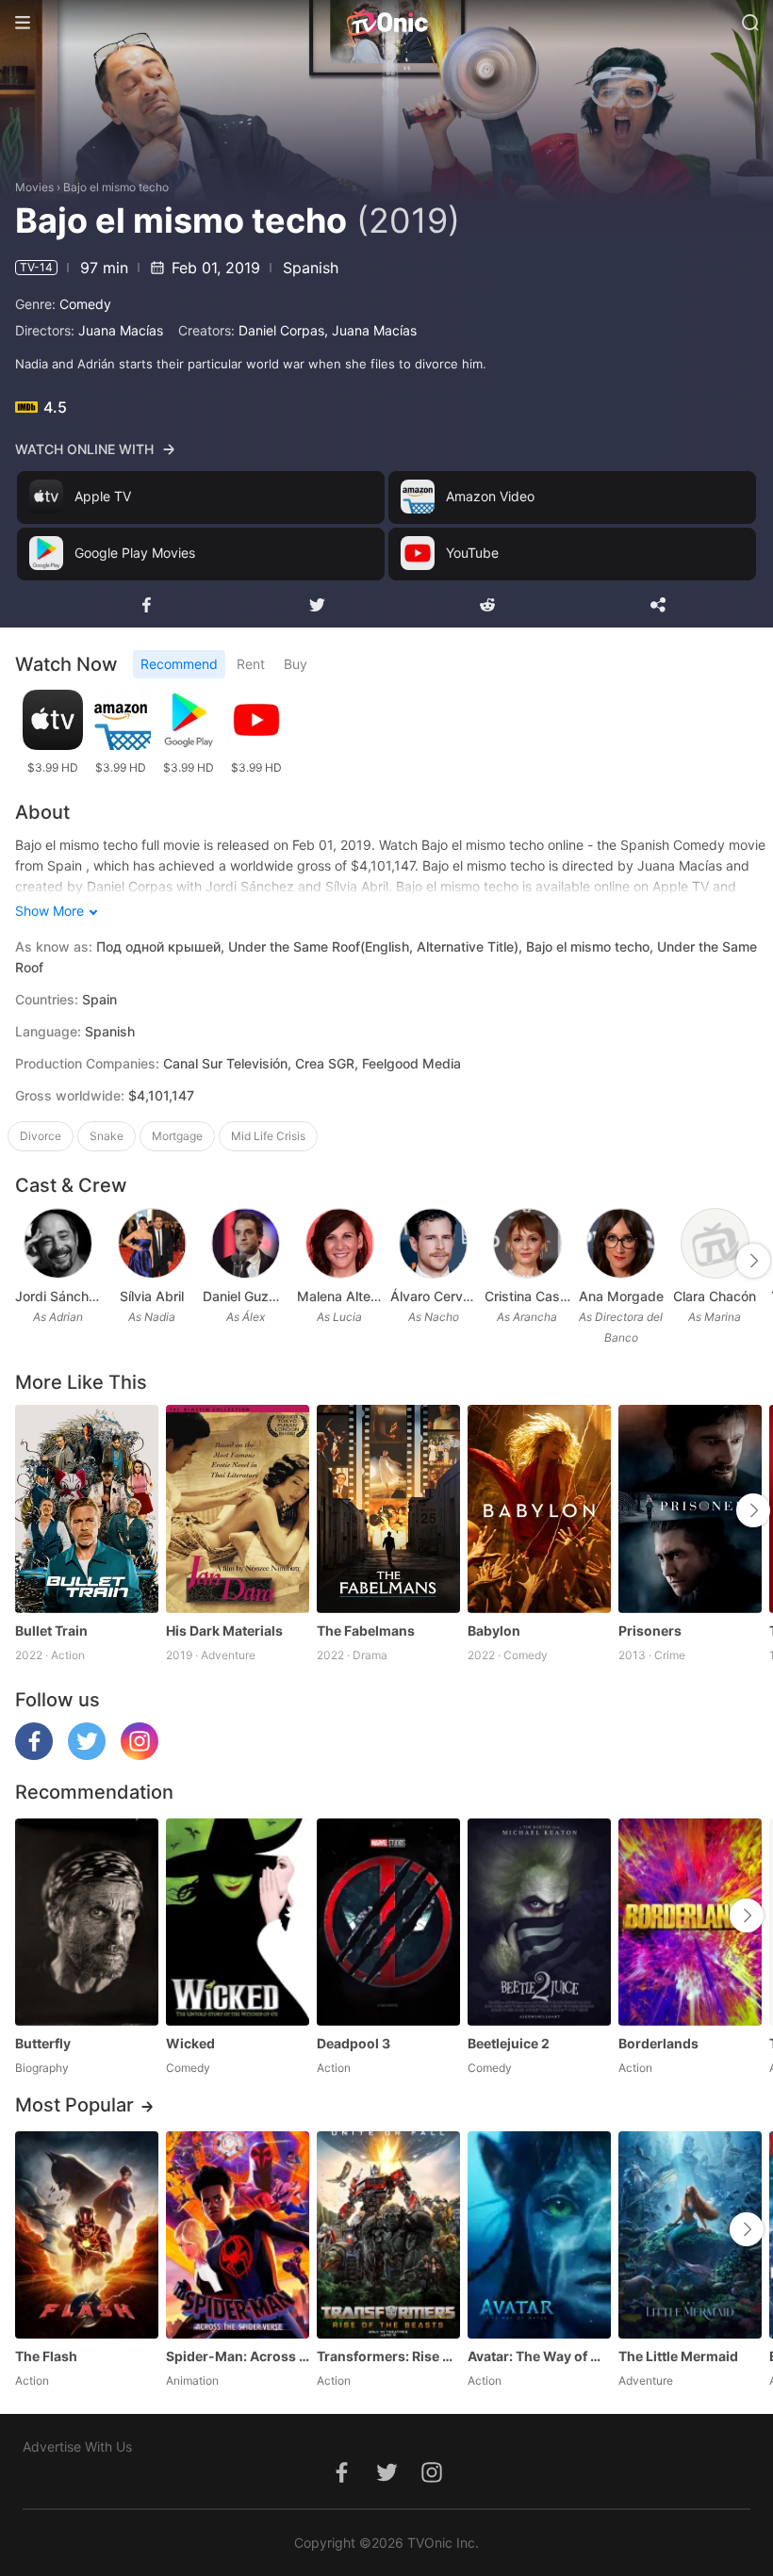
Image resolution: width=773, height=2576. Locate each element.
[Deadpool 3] (388, 1922)
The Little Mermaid (678, 2356)
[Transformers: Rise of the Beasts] (388, 2235)
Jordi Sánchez (58, 1296)
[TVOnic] (386, 23)
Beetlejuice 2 (509, 2043)
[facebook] (34, 1755)
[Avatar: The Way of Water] (539, 2235)
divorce (41, 1136)
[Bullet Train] (87, 1508)
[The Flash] (87, 2235)
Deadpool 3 (354, 2043)
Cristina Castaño (528, 1296)
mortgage (177, 1136)
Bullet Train (51, 1630)
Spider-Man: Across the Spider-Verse (238, 2356)
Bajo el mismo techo (116, 187)
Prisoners (650, 1630)
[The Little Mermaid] (690, 2235)
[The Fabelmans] (388, 1508)
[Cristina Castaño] (527, 1243)
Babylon (494, 1630)
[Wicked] (238, 1922)
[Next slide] (753, 1261)
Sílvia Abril (152, 1296)
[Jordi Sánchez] (58, 1243)
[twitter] (87, 1755)
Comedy (85, 304)
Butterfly (43, 2043)
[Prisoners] (690, 1508)
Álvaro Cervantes (434, 1296)
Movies (34, 187)
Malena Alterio (340, 1296)
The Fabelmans (366, 1630)
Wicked (190, 2043)
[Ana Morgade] (621, 1243)
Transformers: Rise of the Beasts (388, 2356)
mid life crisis (268, 1136)
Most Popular (74, 2105)
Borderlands (658, 2043)
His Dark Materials (224, 1630)
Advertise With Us (77, 2446)
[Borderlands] (690, 1922)
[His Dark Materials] (238, 1508)
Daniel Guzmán (246, 1296)
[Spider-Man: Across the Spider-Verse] (238, 2235)
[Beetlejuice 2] (539, 1922)
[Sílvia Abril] (152, 1243)
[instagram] (140, 1755)
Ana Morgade (621, 1296)
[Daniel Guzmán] (246, 1243)
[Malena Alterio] (340, 1243)
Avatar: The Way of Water (539, 2356)
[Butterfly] (87, 1922)
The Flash (46, 2356)
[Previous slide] (27, 1261)
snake (107, 1136)
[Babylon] (539, 1508)
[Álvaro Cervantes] (433, 1243)
